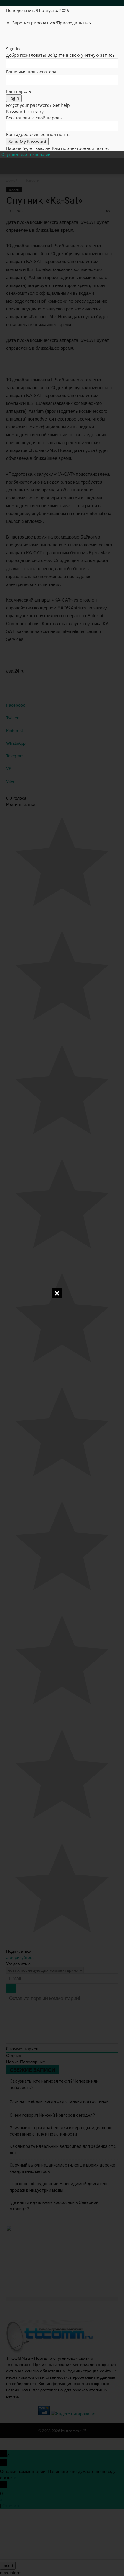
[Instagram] (17, 35)
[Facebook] (13, 35)
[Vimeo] (26, 35)
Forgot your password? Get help (38, 105)
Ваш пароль (19, 91)
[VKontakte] (30, 35)
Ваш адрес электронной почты (38, 134)
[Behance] (8, 35)
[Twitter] (22, 35)
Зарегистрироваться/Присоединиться (52, 23)
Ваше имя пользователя (31, 72)
